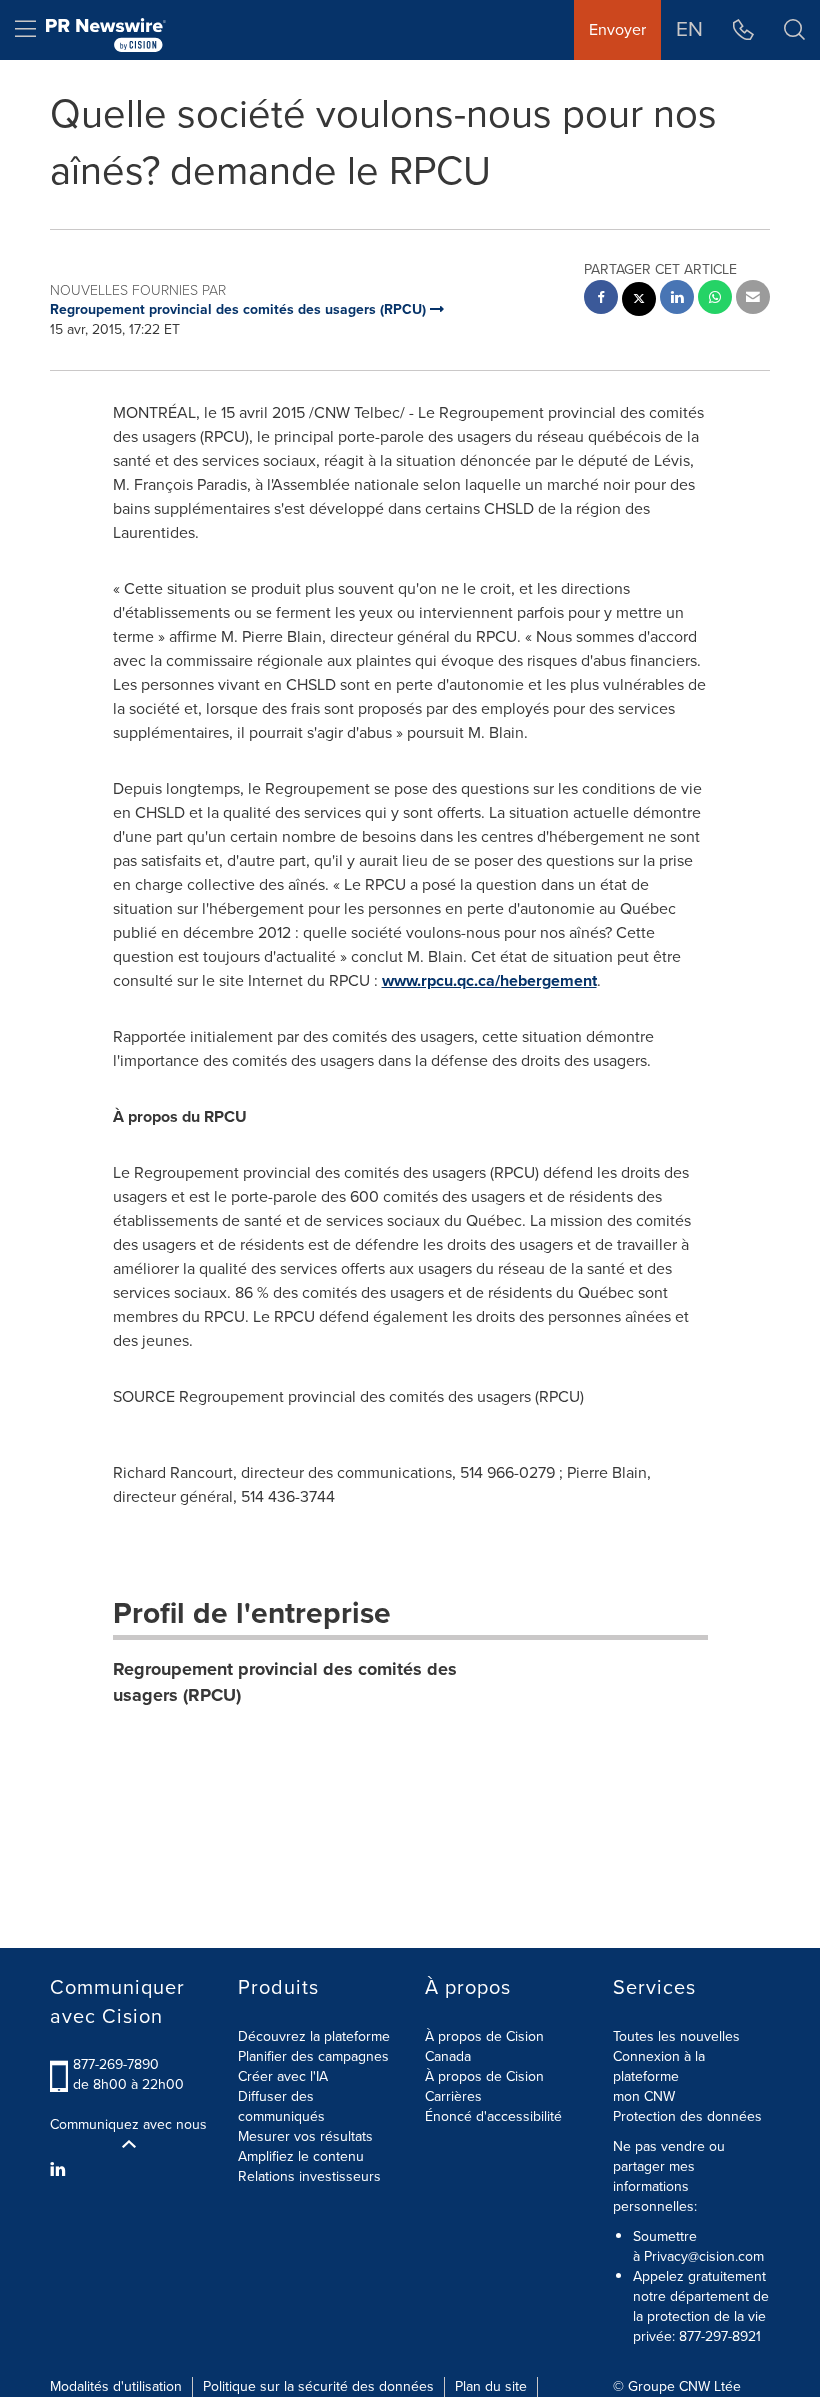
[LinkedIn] (60, 2170)
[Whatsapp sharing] (715, 299)
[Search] (794, 30)
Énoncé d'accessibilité (493, 2116)
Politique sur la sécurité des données (318, 2386)
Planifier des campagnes (313, 2056)
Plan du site (491, 2386)
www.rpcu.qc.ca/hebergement (489, 980)
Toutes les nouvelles (676, 2036)
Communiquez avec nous (128, 2125)
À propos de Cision (484, 2076)
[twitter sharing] (639, 301)
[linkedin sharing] (677, 299)
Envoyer (617, 29)
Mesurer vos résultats (305, 2136)
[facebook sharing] (601, 299)
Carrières (453, 2096)
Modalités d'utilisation (116, 2386)
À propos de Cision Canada (484, 2046)
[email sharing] (753, 299)
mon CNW (644, 2096)
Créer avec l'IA (283, 2076)
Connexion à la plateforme (659, 2066)
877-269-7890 (116, 2064)
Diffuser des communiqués (281, 2106)
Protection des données (687, 2116)
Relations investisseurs (309, 2176)
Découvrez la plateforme (314, 2036)
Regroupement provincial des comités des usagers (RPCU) (285, 1682)
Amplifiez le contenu (301, 2156)
